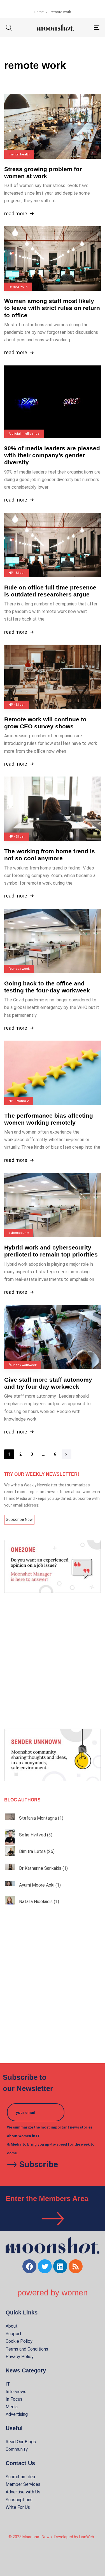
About (12, 2326)
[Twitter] (45, 2266)
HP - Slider (17, 573)
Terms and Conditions (27, 2349)
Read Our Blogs (21, 2442)
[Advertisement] (53, 1661)
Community (17, 2449)
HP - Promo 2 (19, 1101)
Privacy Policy (20, 2357)
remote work (18, 287)
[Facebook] (29, 2266)
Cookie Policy (19, 2341)
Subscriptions (19, 2500)
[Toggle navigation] (84, 27)
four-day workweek (23, 1365)
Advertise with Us (23, 2492)
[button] (9, 27)
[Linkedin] (60, 2266)
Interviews (16, 2392)
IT (8, 2384)
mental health (19, 154)
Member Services (23, 2484)
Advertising (17, 2414)
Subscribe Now (19, 1519)
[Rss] (76, 2266)
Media (12, 2407)
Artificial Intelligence (24, 434)
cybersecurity (19, 1233)
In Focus (14, 2399)
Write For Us (18, 2507)
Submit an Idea (20, 2477)
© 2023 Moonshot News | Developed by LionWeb (51, 2537)
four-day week (19, 969)
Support (14, 2334)
